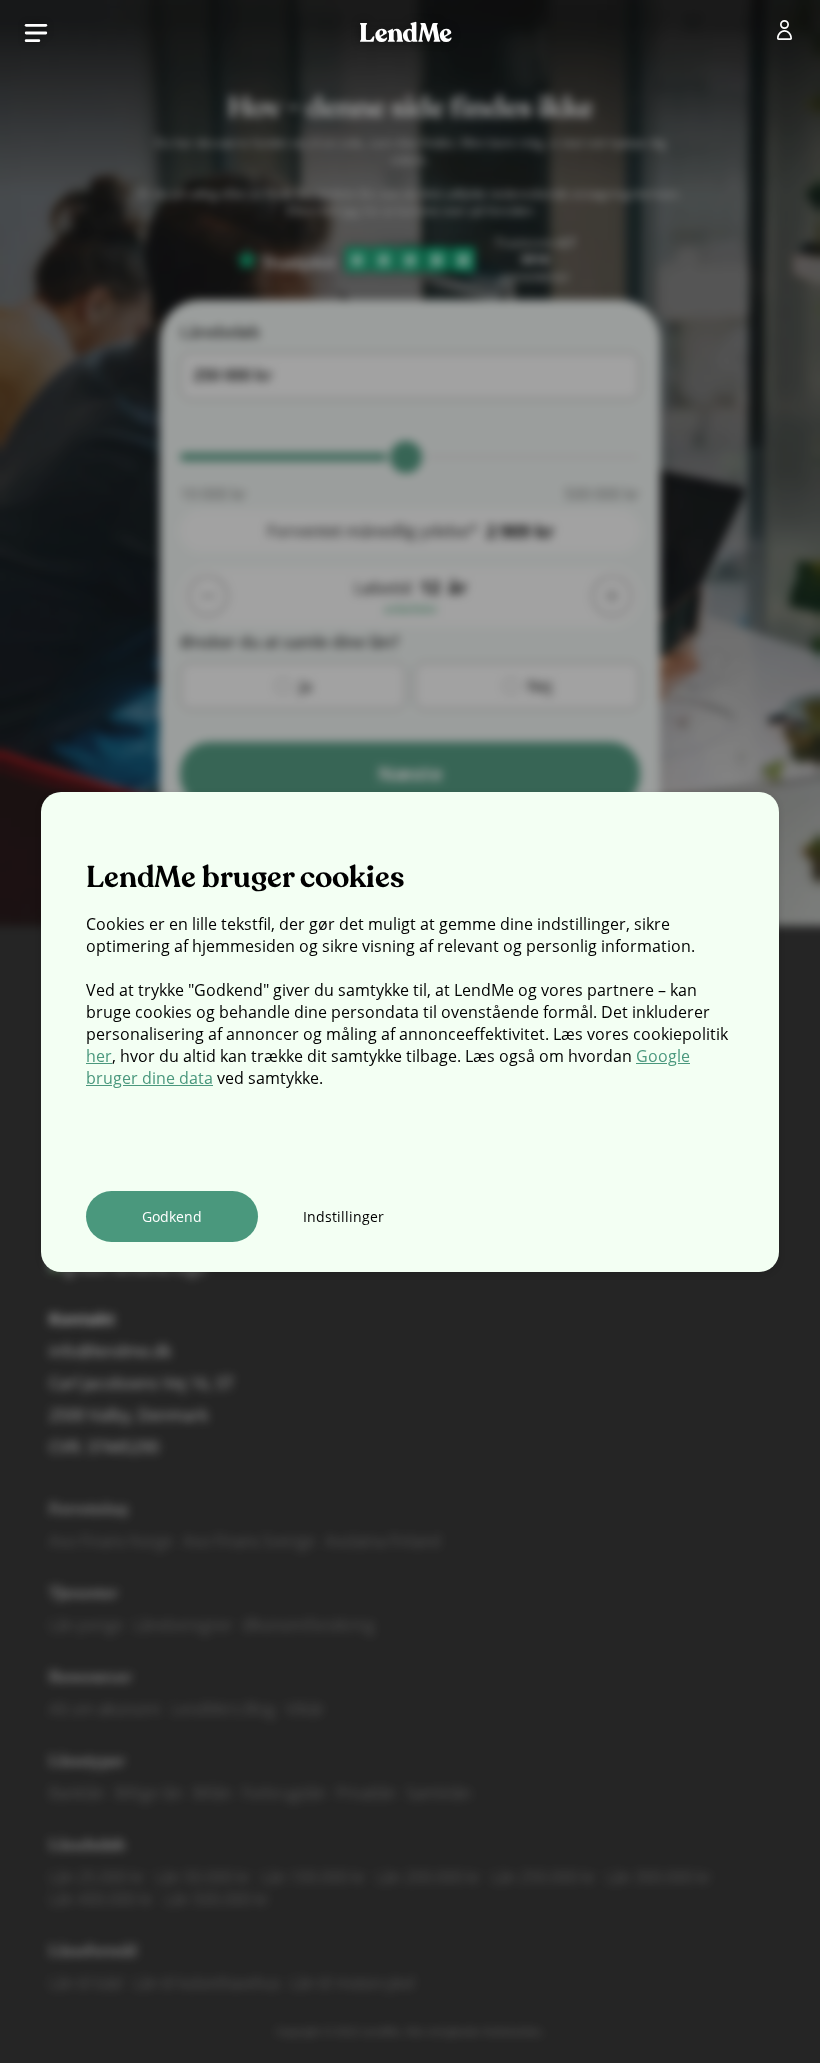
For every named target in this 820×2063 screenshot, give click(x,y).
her (99, 1056)
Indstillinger (343, 1216)
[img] (788, 34)
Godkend (172, 1216)
